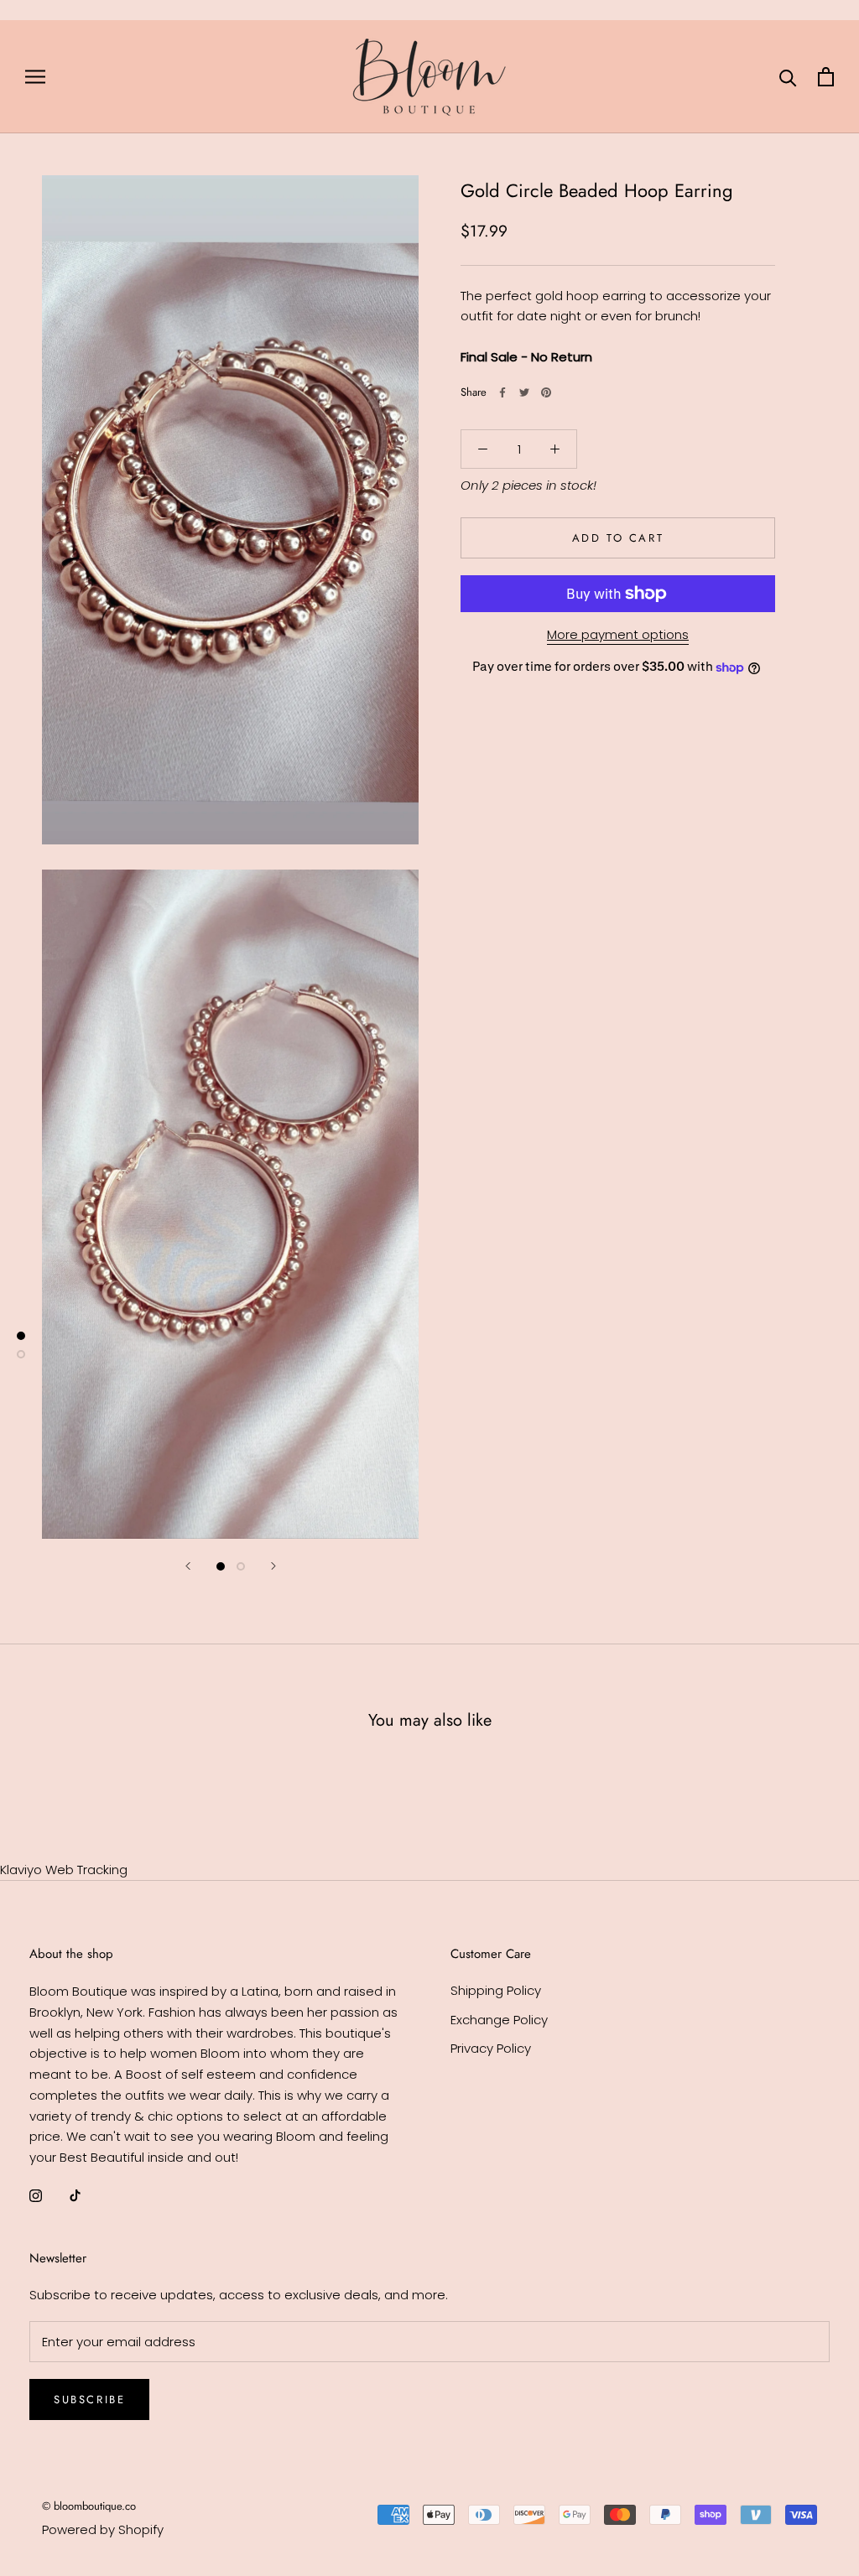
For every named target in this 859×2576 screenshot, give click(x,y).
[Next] (273, 1566)
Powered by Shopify (103, 2529)
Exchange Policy (499, 2020)
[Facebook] (502, 392)
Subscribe (89, 2399)
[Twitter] (524, 392)
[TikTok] (75, 2196)
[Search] (788, 77)
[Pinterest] (546, 392)
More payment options (618, 634)
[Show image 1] (221, 1566)
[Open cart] (826, 77)
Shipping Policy (496, 1990)
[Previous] (188, 1566)
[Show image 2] (241, 1566)
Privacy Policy (491, 2048)
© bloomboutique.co (89, 2506)
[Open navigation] (35, 77)
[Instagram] (36, 2196)
